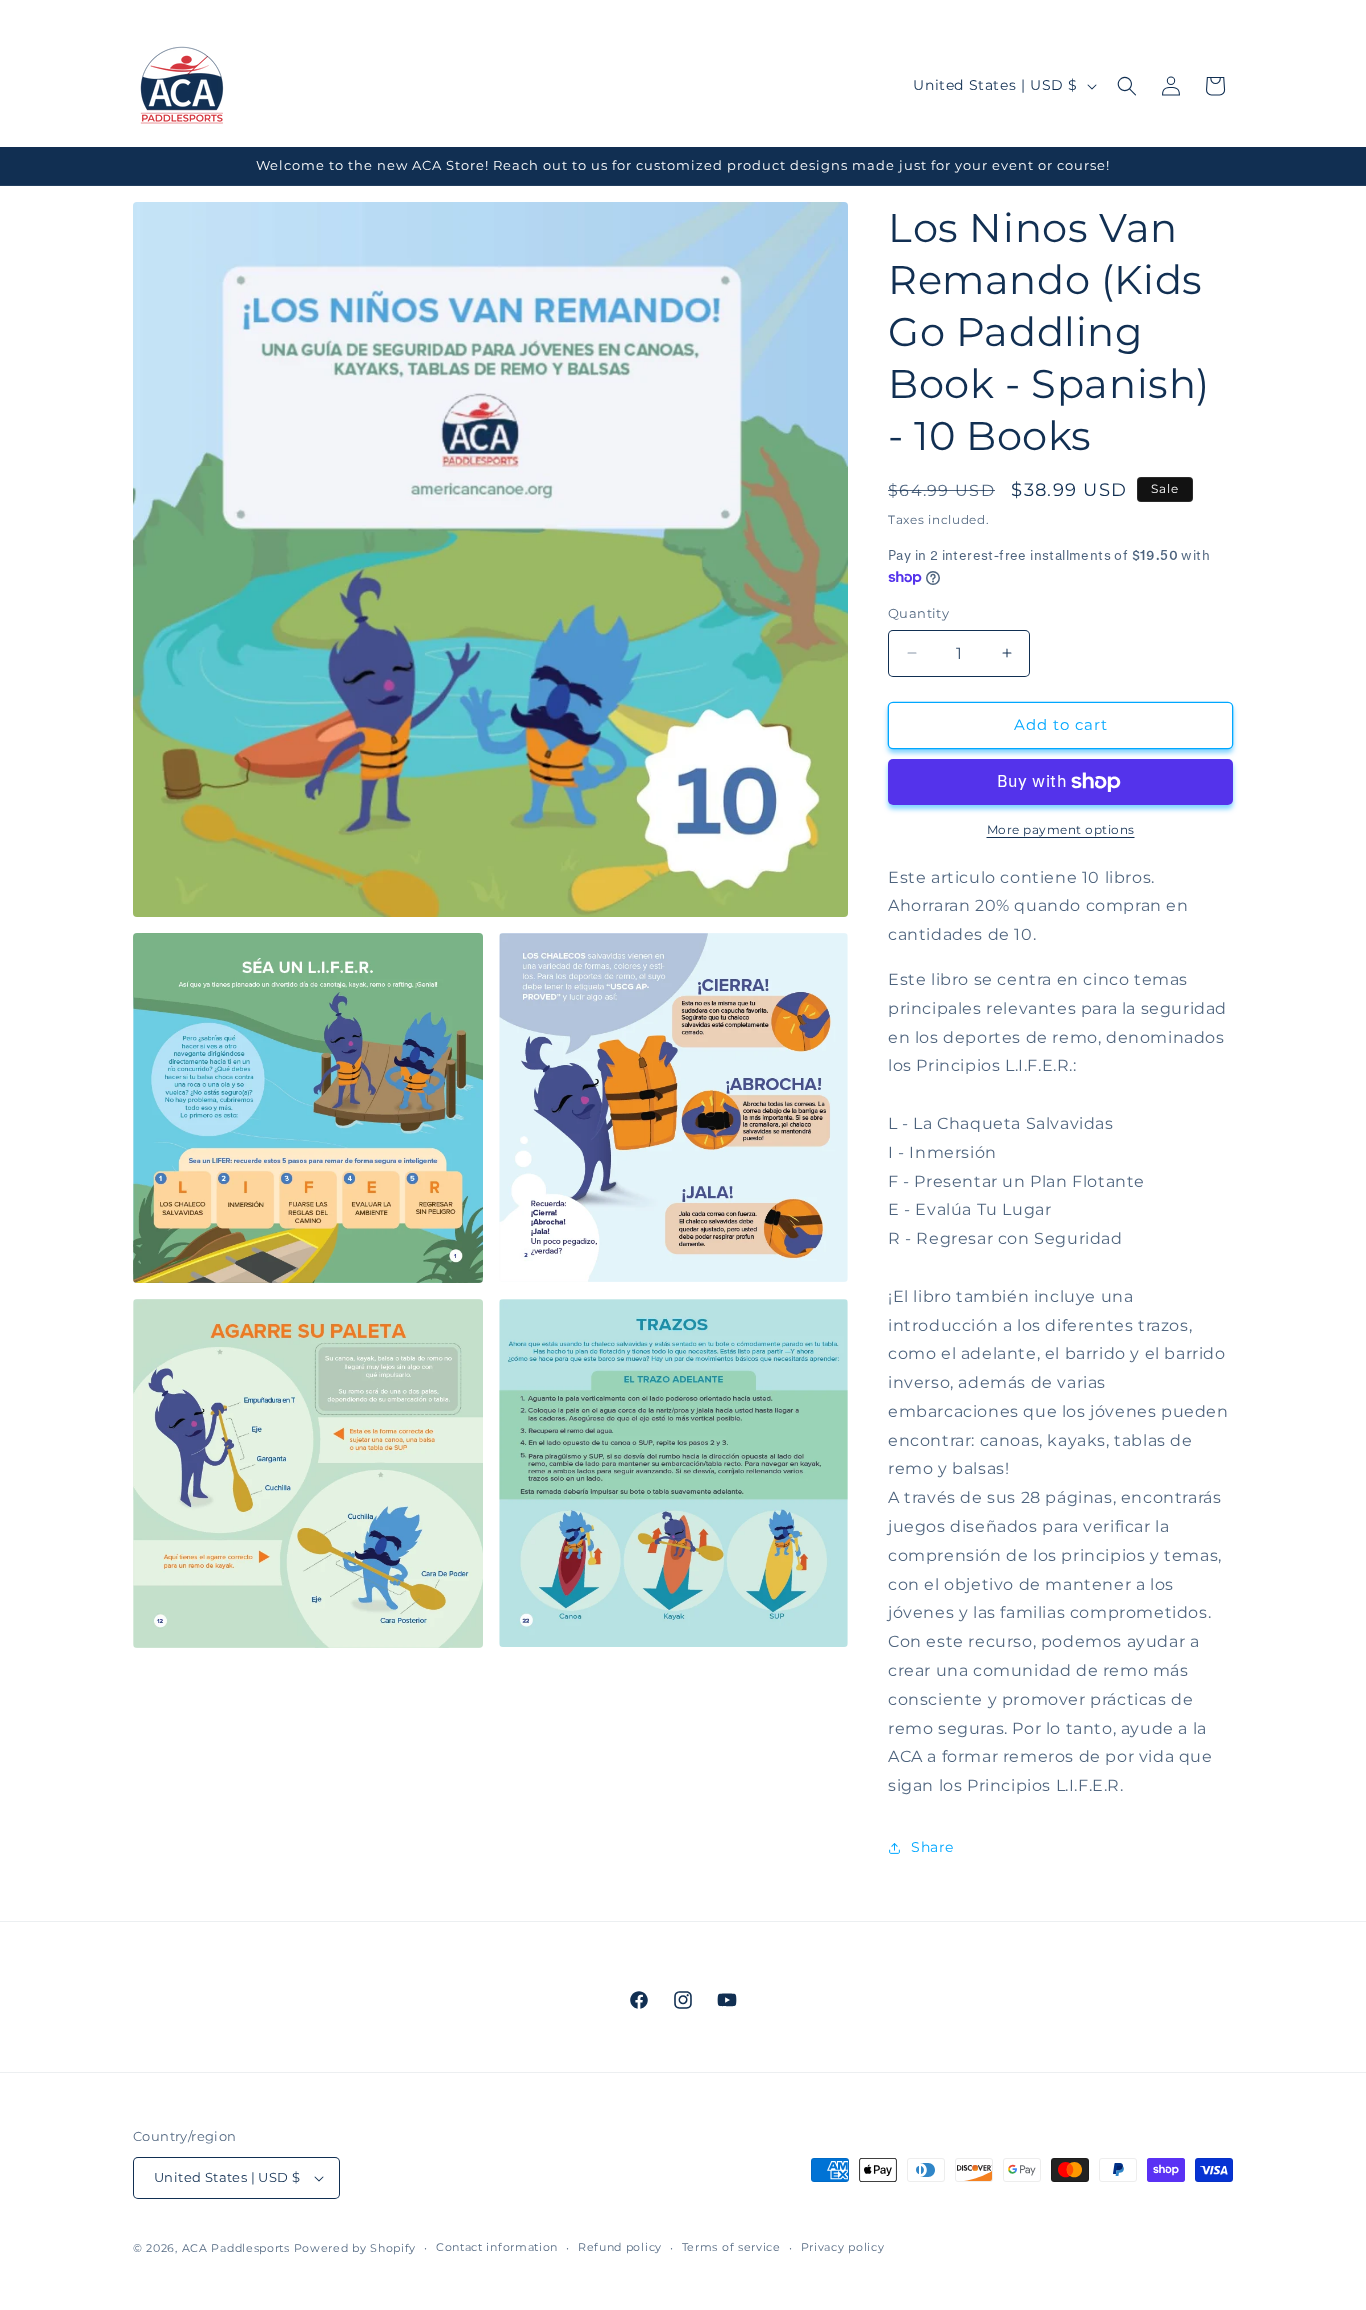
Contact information (497, 2247)
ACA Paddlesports (236, 2248)
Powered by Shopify (355, 2248)
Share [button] (932, 1847)
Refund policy (620, 2247)
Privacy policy (843, 2247)
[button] (1127, 86)
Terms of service (731, 2247)
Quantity (918, 613)
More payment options (1061, 829)
